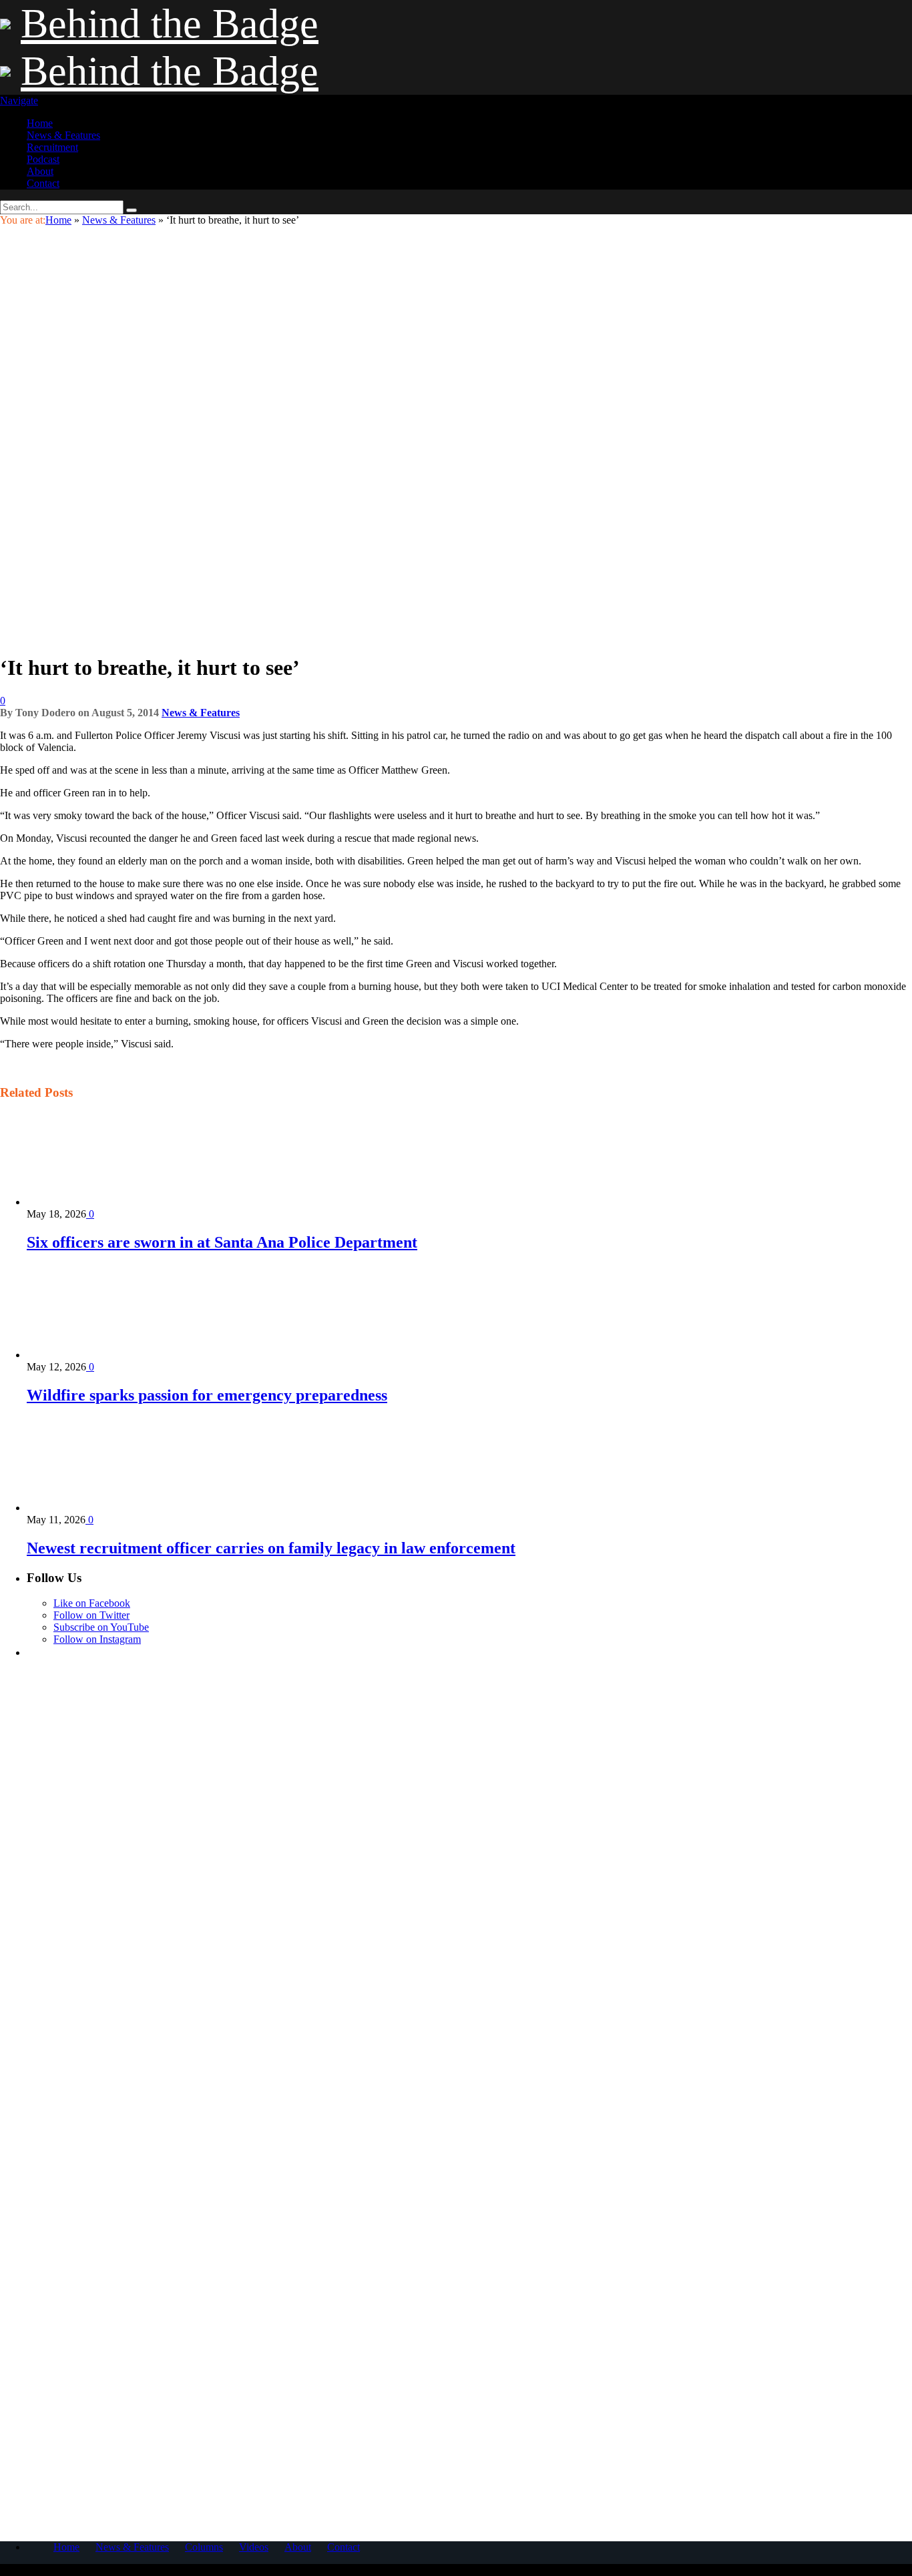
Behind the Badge (170, 23)
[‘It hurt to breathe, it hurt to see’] (214, 635)
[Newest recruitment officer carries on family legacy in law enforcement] (98, 1508)
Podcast (43, 159)
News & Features (63, 135)
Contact (43, 183)
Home (40, 123)
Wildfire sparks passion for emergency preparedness (207, 1395)
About (40, 171)
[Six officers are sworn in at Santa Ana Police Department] (98, 1202)
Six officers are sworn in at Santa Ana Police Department (222, 1242)
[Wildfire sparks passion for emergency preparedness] (98, 1355)
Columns (204, 2547)
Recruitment (52, 147)
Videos (254, 2547)
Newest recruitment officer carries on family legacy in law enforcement (271, 1548)
